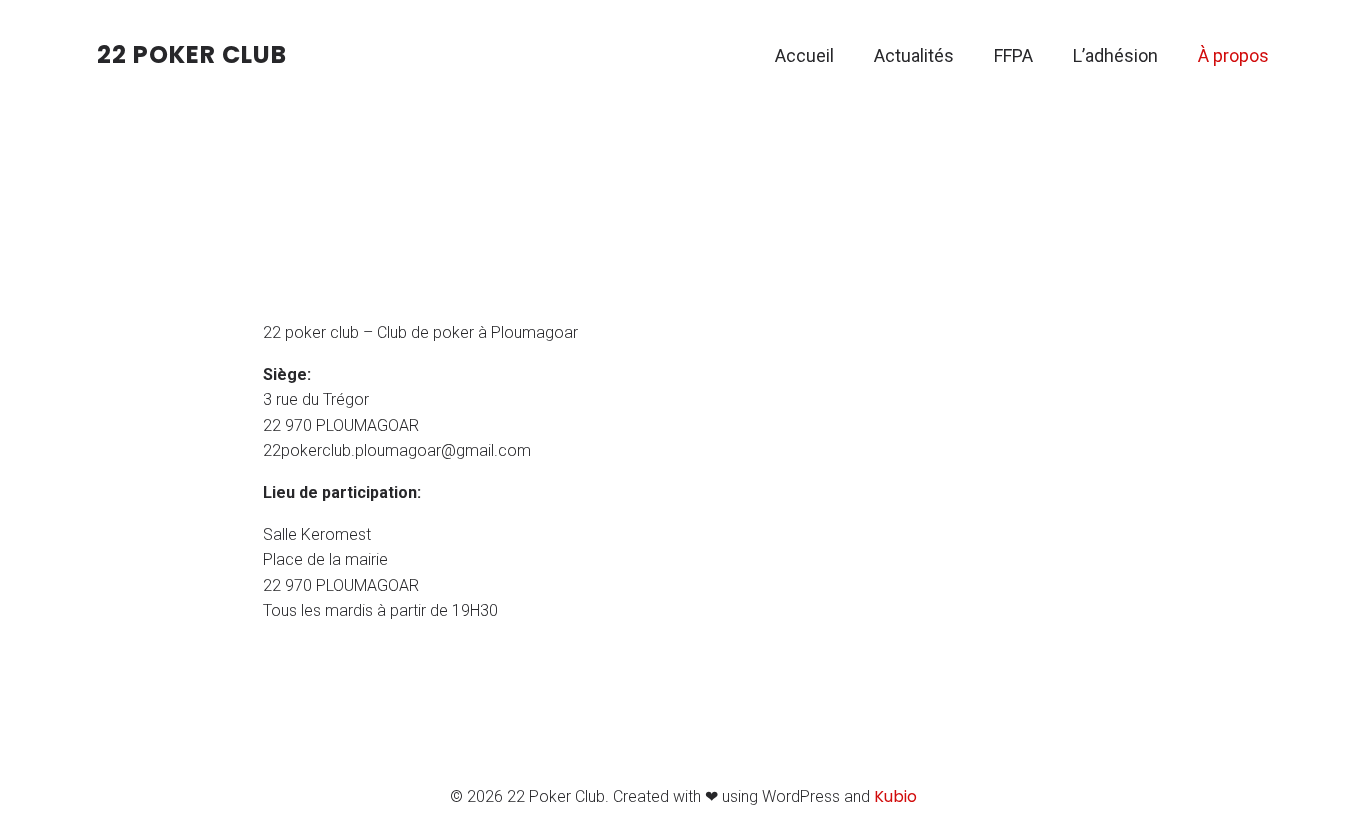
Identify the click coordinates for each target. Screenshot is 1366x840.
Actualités (914, 55)
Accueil (804, 55)
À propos (1233, 55)
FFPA (1013, 55)
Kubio (895, 796)
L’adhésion (1115, 55)
